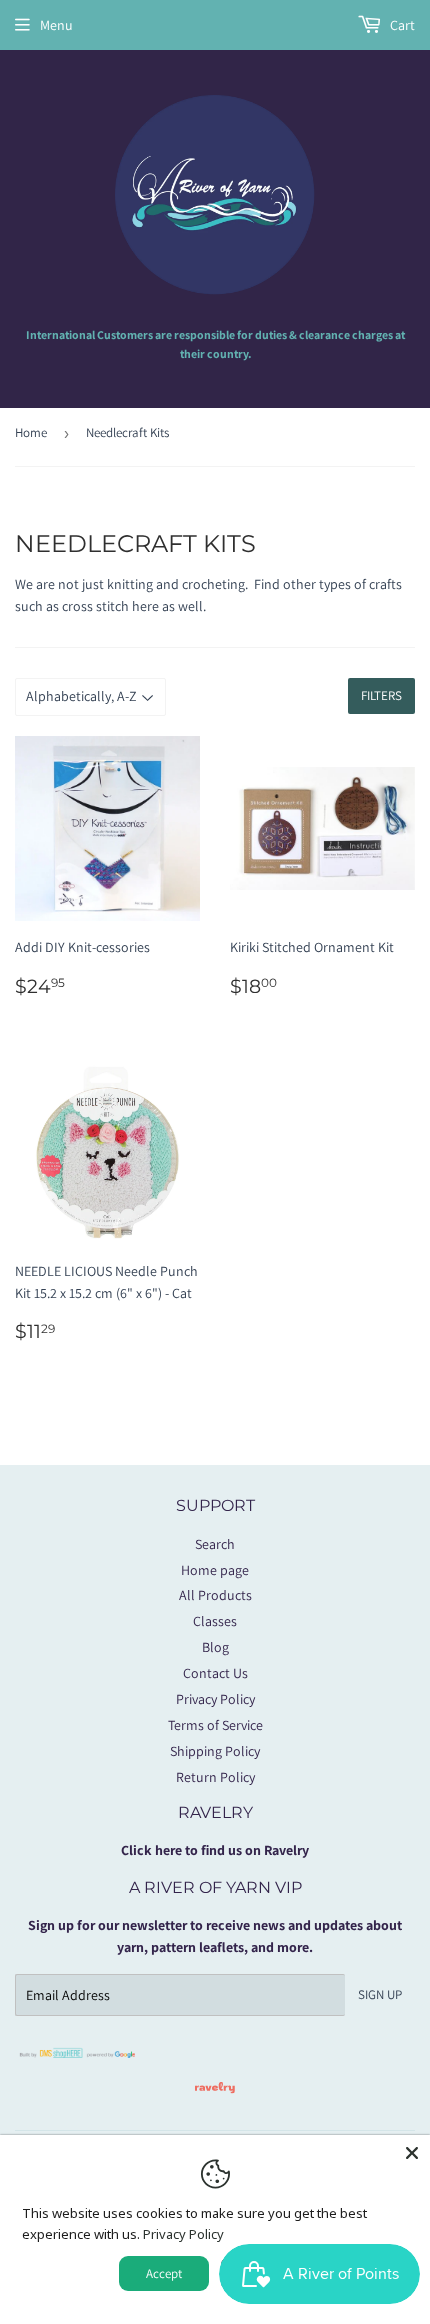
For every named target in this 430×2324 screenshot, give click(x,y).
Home (31, 432)
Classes (215, 1621)
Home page (215, 1570)
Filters (381, 695)
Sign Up (380, 1994)
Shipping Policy (215, 1751)
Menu (56, 25)
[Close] (412, 2153)
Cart (401, 25)
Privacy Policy (215, 1699)
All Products (215, 1595)
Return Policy (215, 1777)
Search (215, 1544)
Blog (215, 1647)
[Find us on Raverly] (215, 2103)
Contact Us (215, 1673)
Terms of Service (215, 1725)
